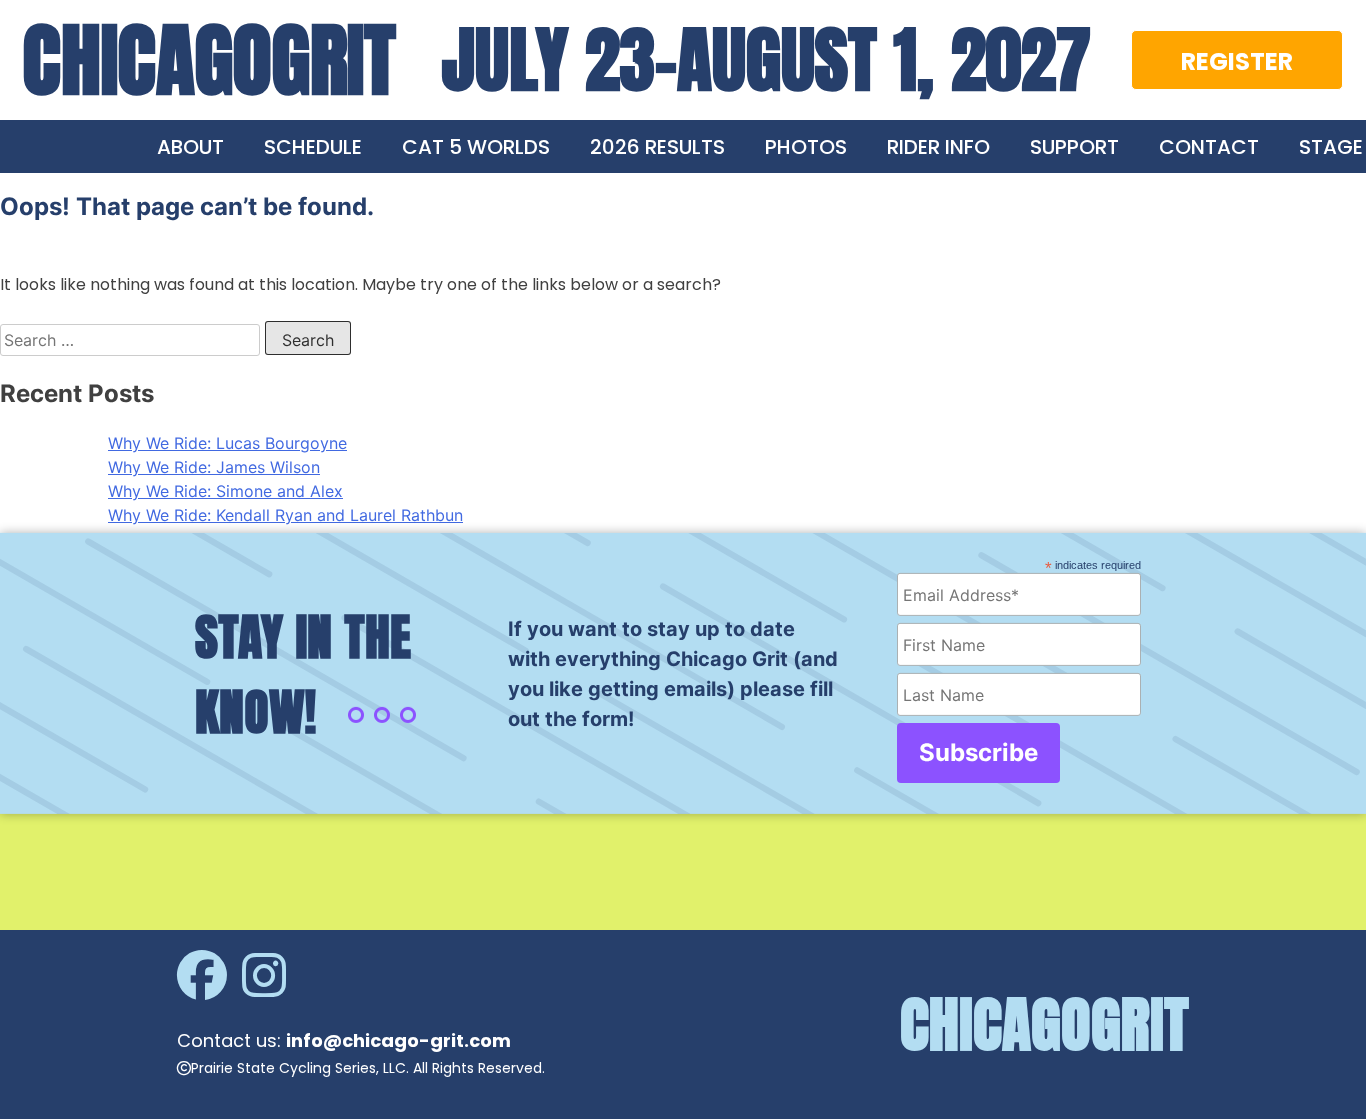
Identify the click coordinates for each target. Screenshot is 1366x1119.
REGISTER (1237, 61)
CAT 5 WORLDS (476, 147)
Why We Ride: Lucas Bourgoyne (227, 443)
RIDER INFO (938, 147)
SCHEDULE (313, 147)
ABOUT (190, 147)
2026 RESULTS (657, 147)
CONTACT (1209, 147)
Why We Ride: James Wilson (214, 467)
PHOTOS (806, 147)
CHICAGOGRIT (209, 60)
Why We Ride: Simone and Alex (225, 491)
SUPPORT (1074, 147)
